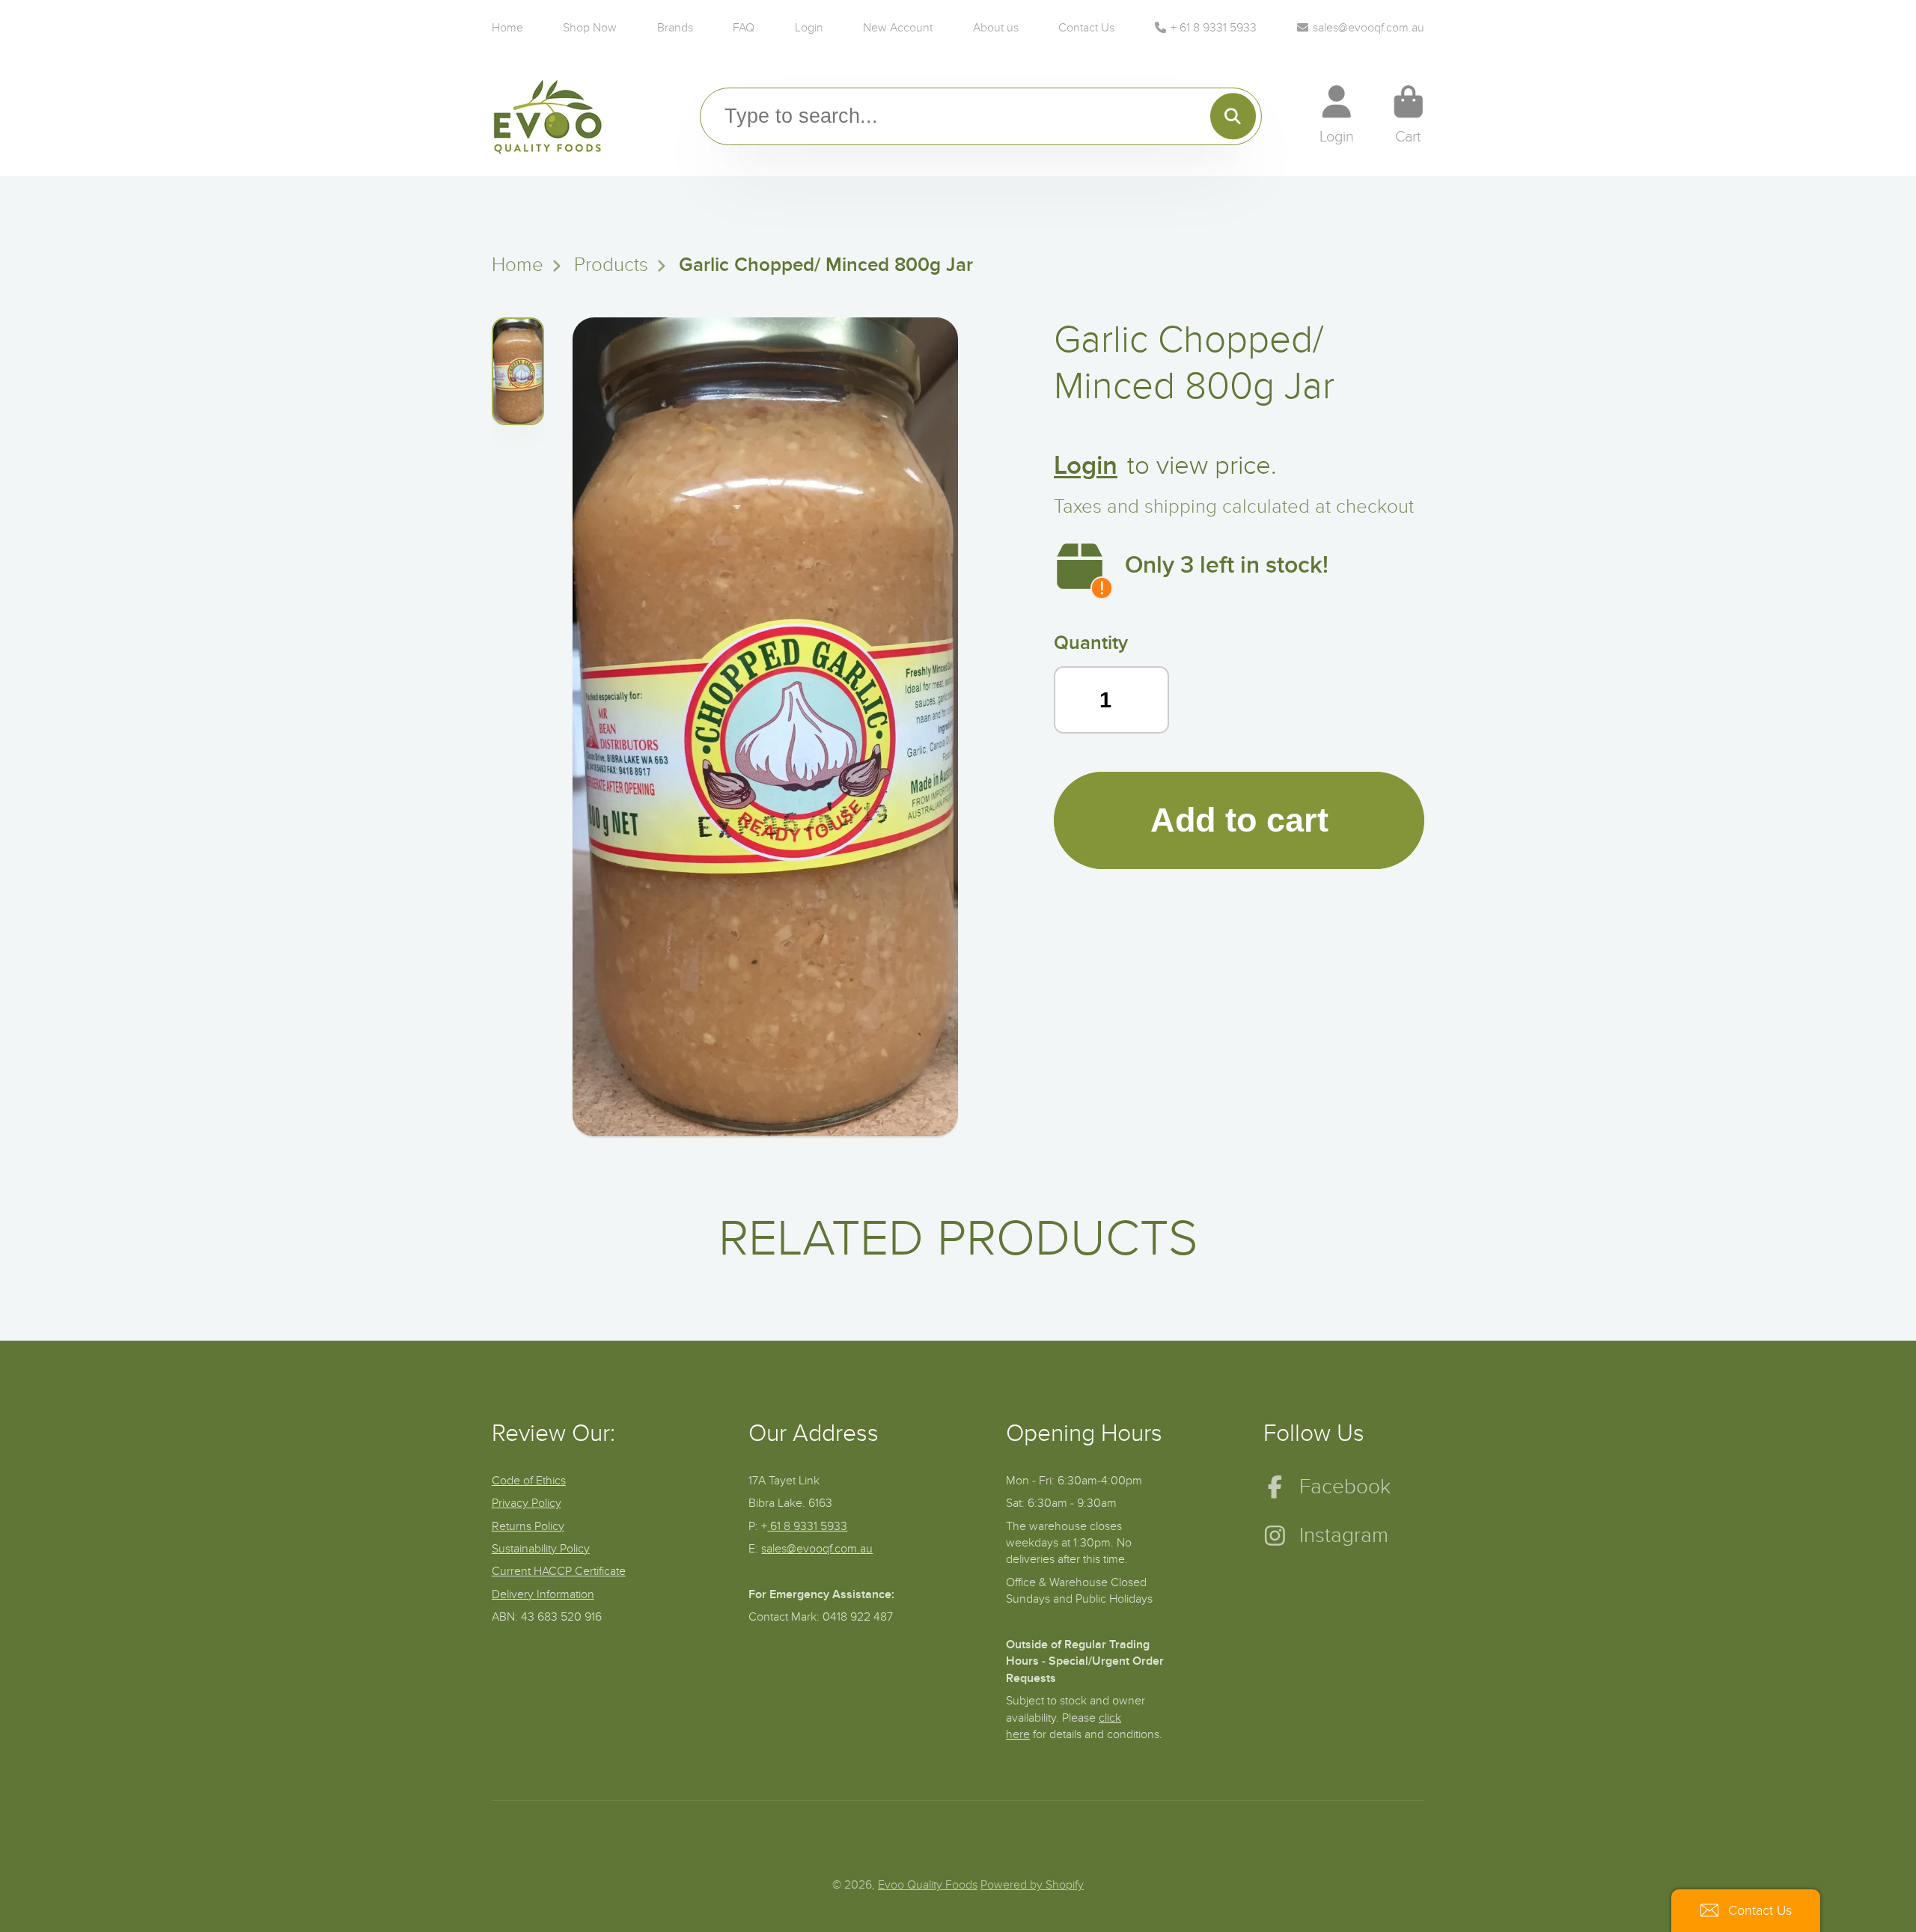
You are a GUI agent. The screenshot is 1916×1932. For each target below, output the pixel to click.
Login (809, 28)
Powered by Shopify (1032, 1885)
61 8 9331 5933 (807, 1526)
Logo (548, 116)
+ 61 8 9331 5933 (1214, 28)
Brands (675, 28)
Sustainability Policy (541, 1549)
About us (996, 28)
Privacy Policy (527, 1503)
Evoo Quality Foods (928, 1885)
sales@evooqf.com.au (1369, 28)
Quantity (1091, 643)
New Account (898, 28)
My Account (1337, 115)
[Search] (1233, 116)
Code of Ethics (529, 1481)
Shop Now (590, 28)
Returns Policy (528, 1526)
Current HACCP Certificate (559, 1571)
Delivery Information (543, 1594)
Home (507, 28)
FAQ (744, 28)
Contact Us (1086, 28)
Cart (1409, 115)
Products (611, 265)
